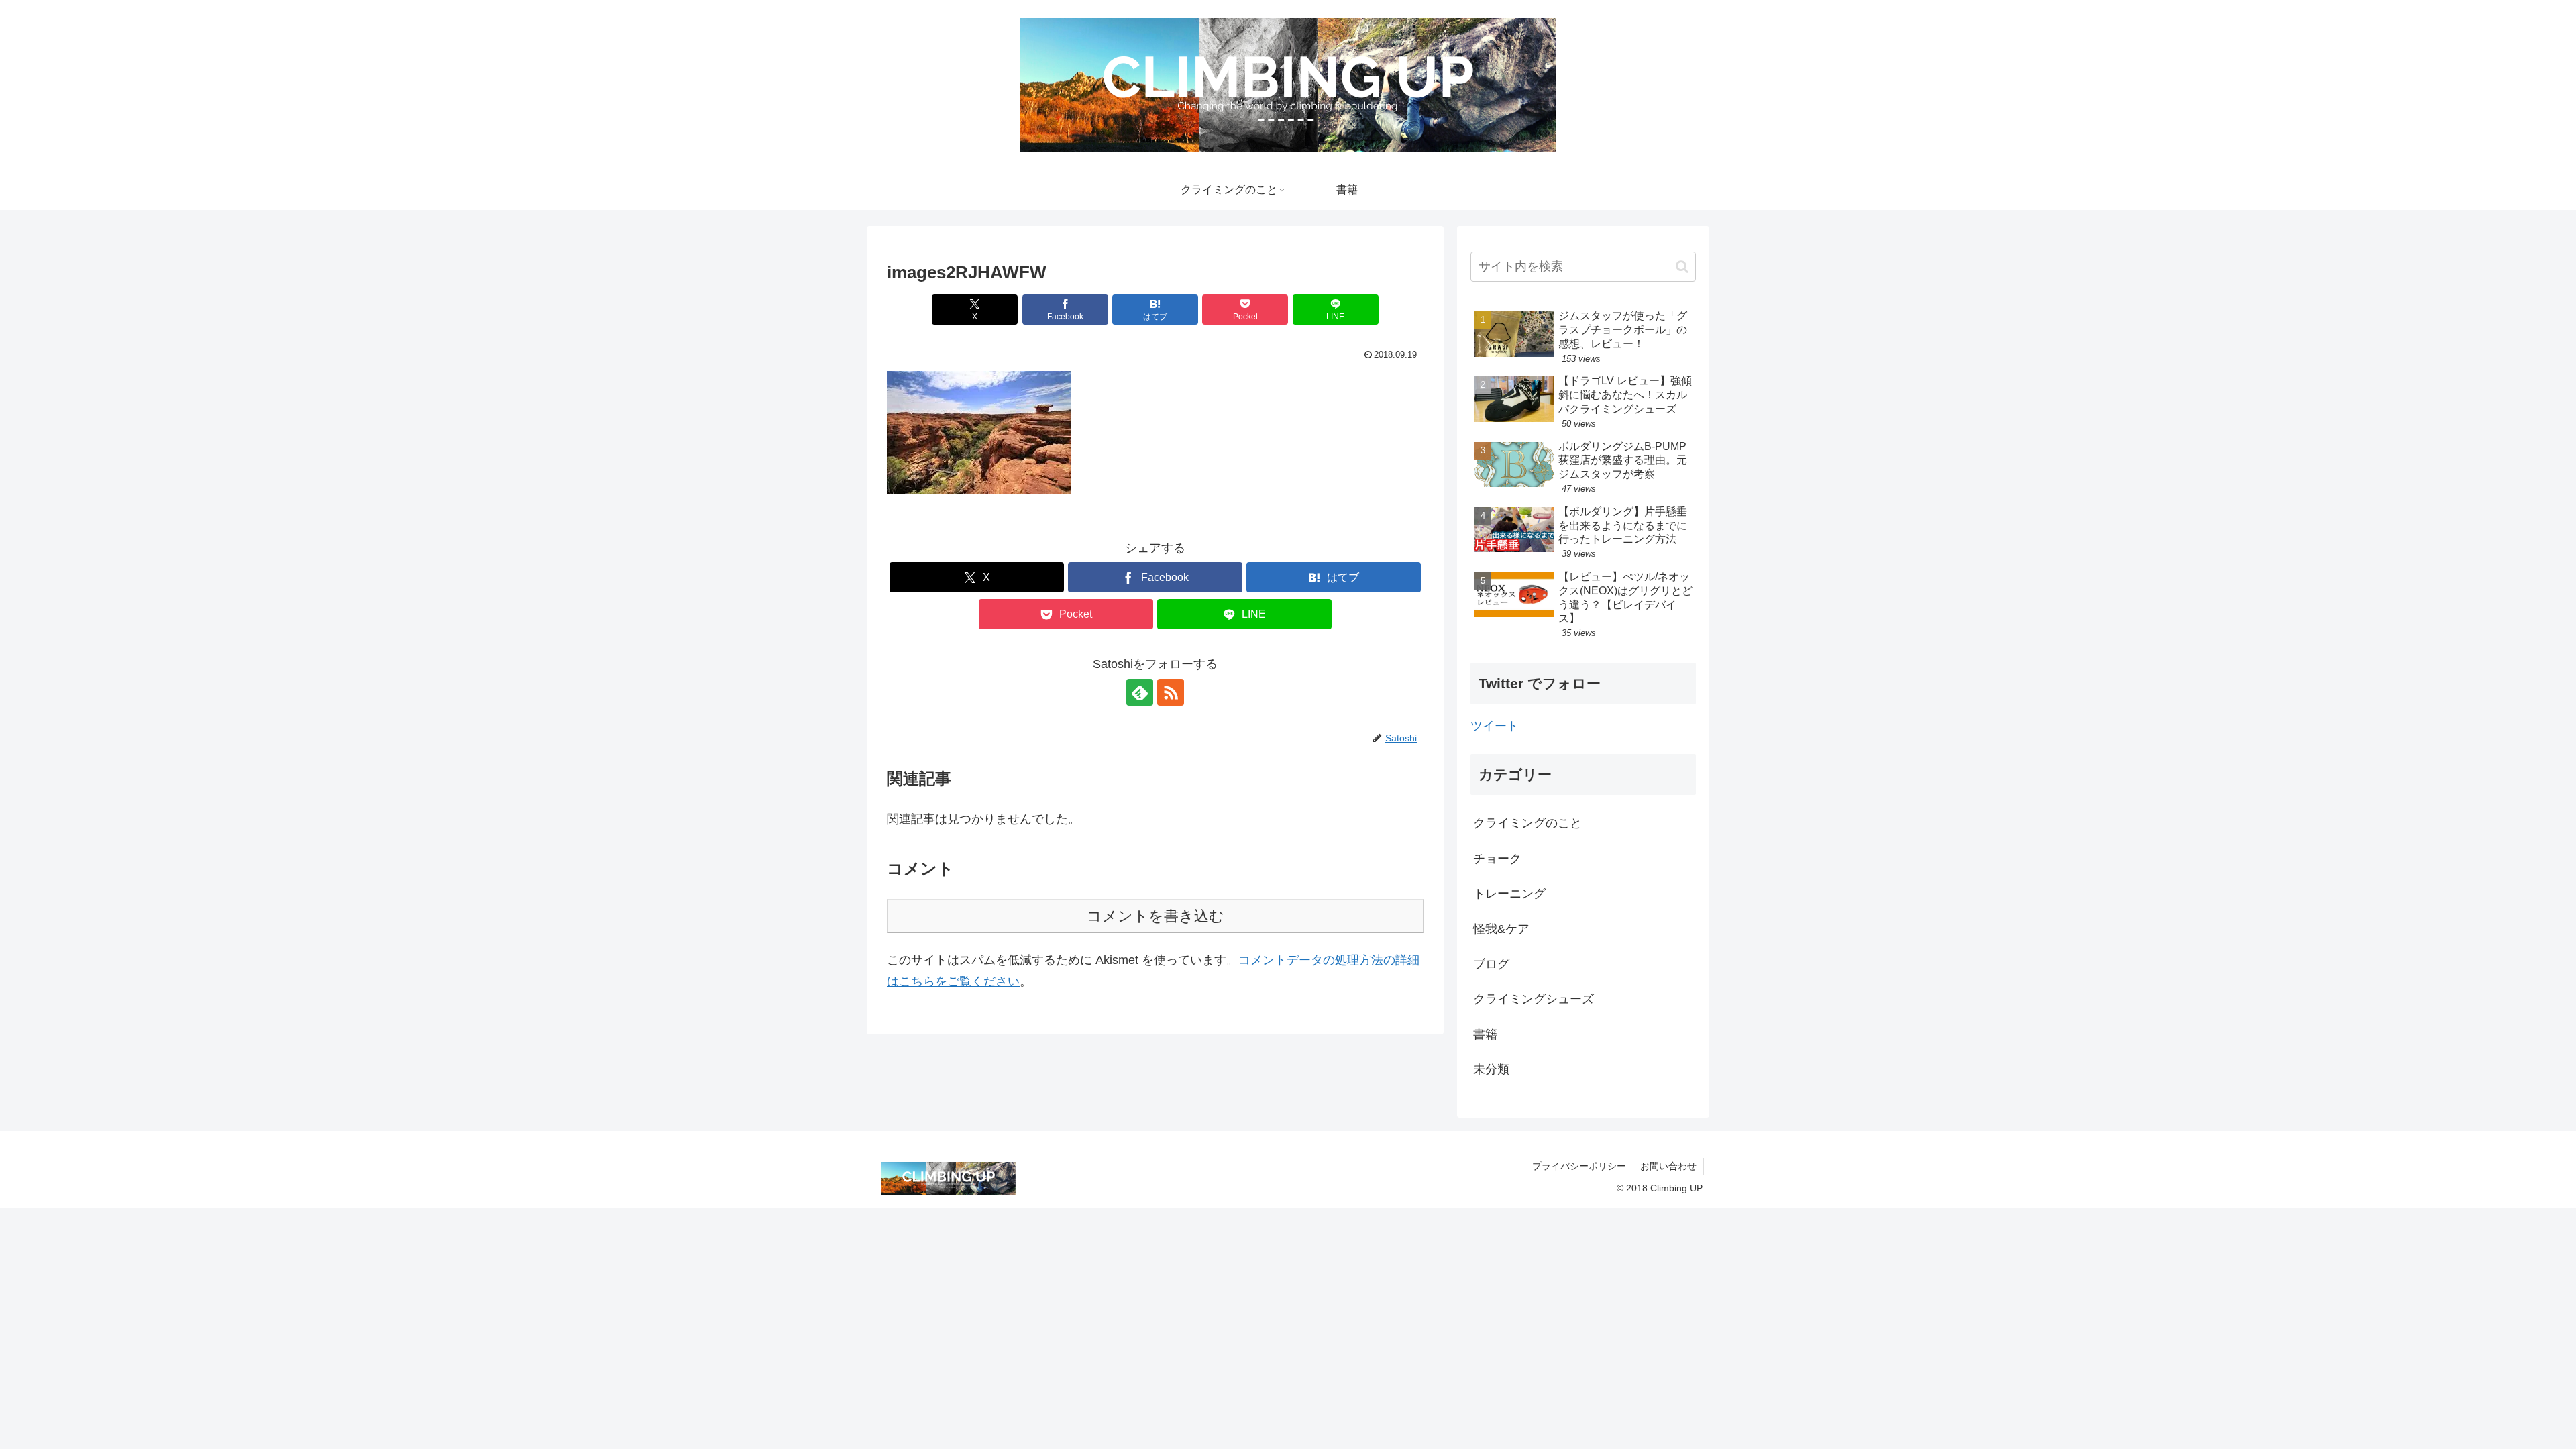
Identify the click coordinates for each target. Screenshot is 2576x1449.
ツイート (1495, 726)
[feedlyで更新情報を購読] (1140, 692)
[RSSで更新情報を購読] (1171, 692)
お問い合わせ (1668, 1166)
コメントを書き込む (1156, 916)
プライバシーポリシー (1579, 1166)
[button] (979, 432)
